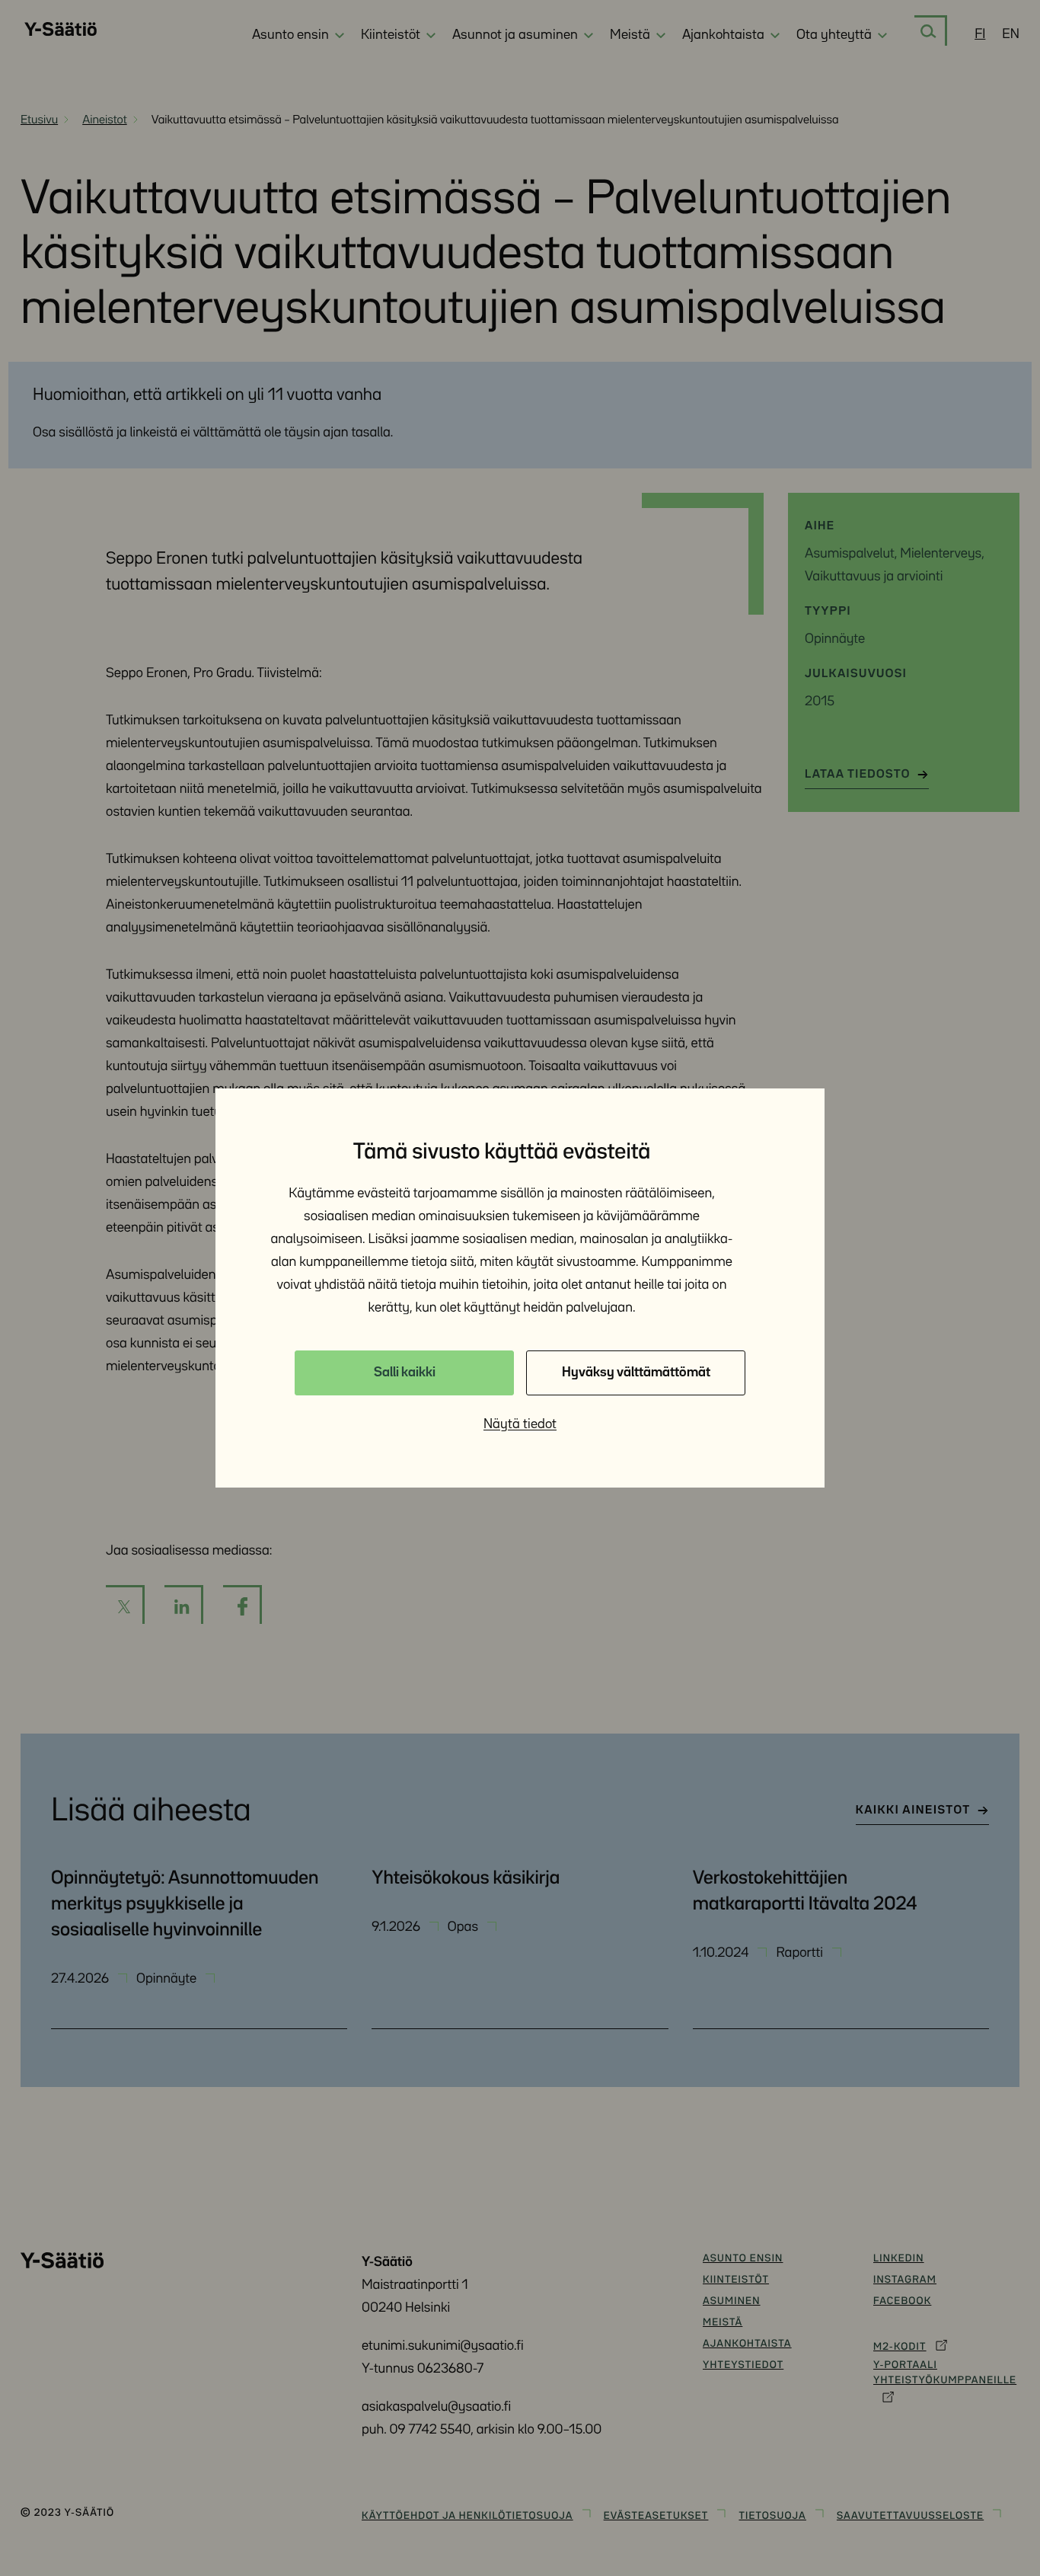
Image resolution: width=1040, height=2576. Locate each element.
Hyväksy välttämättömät (636, 1373)
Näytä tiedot (520, 1424)
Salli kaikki (405, 1373)
